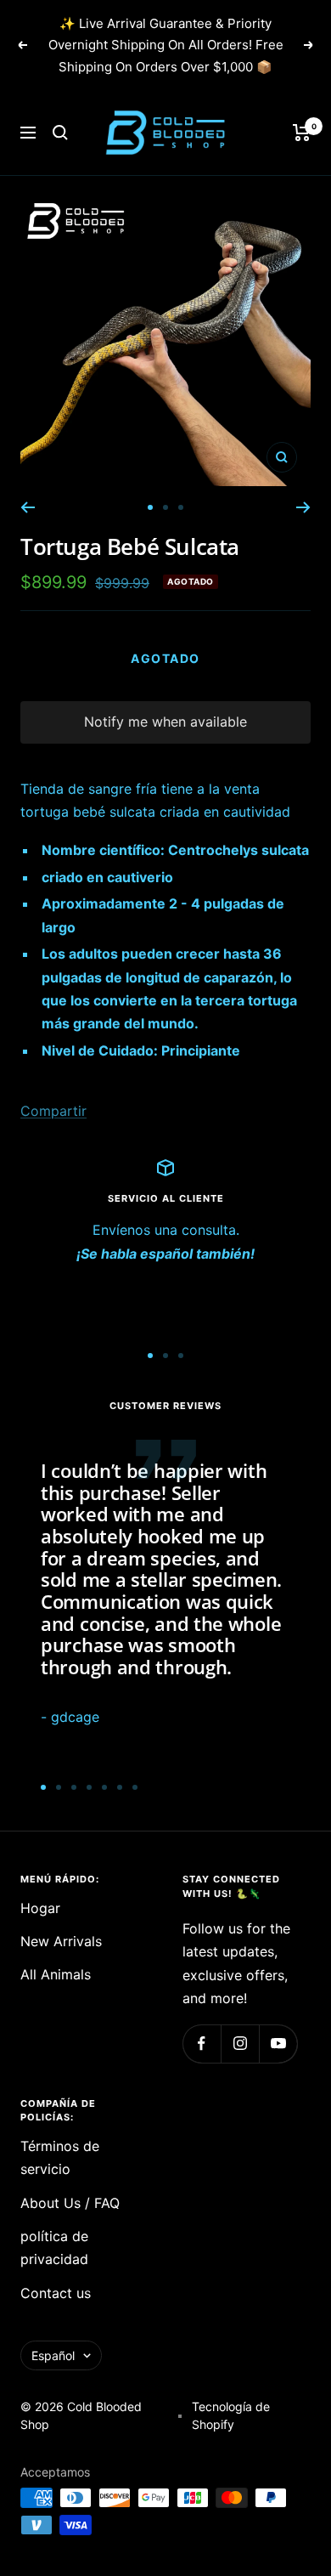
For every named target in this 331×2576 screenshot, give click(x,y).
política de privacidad (54, 2248)
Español (53, 2355)
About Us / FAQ (70, 2203)
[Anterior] (28, 507)
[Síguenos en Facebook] (202, 2044)
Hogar (40, 1908)
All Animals (56, 1974)
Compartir (53, 1111)
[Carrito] (302, 133)
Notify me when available (165, 722)
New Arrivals (61, 1941)
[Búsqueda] (60, 133)
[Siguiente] (303, 507)
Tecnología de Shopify (231, 2415)
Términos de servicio (60, 2157)
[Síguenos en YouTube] (278, 2044)
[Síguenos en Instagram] (240, 2044)
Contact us (56, 2293)
